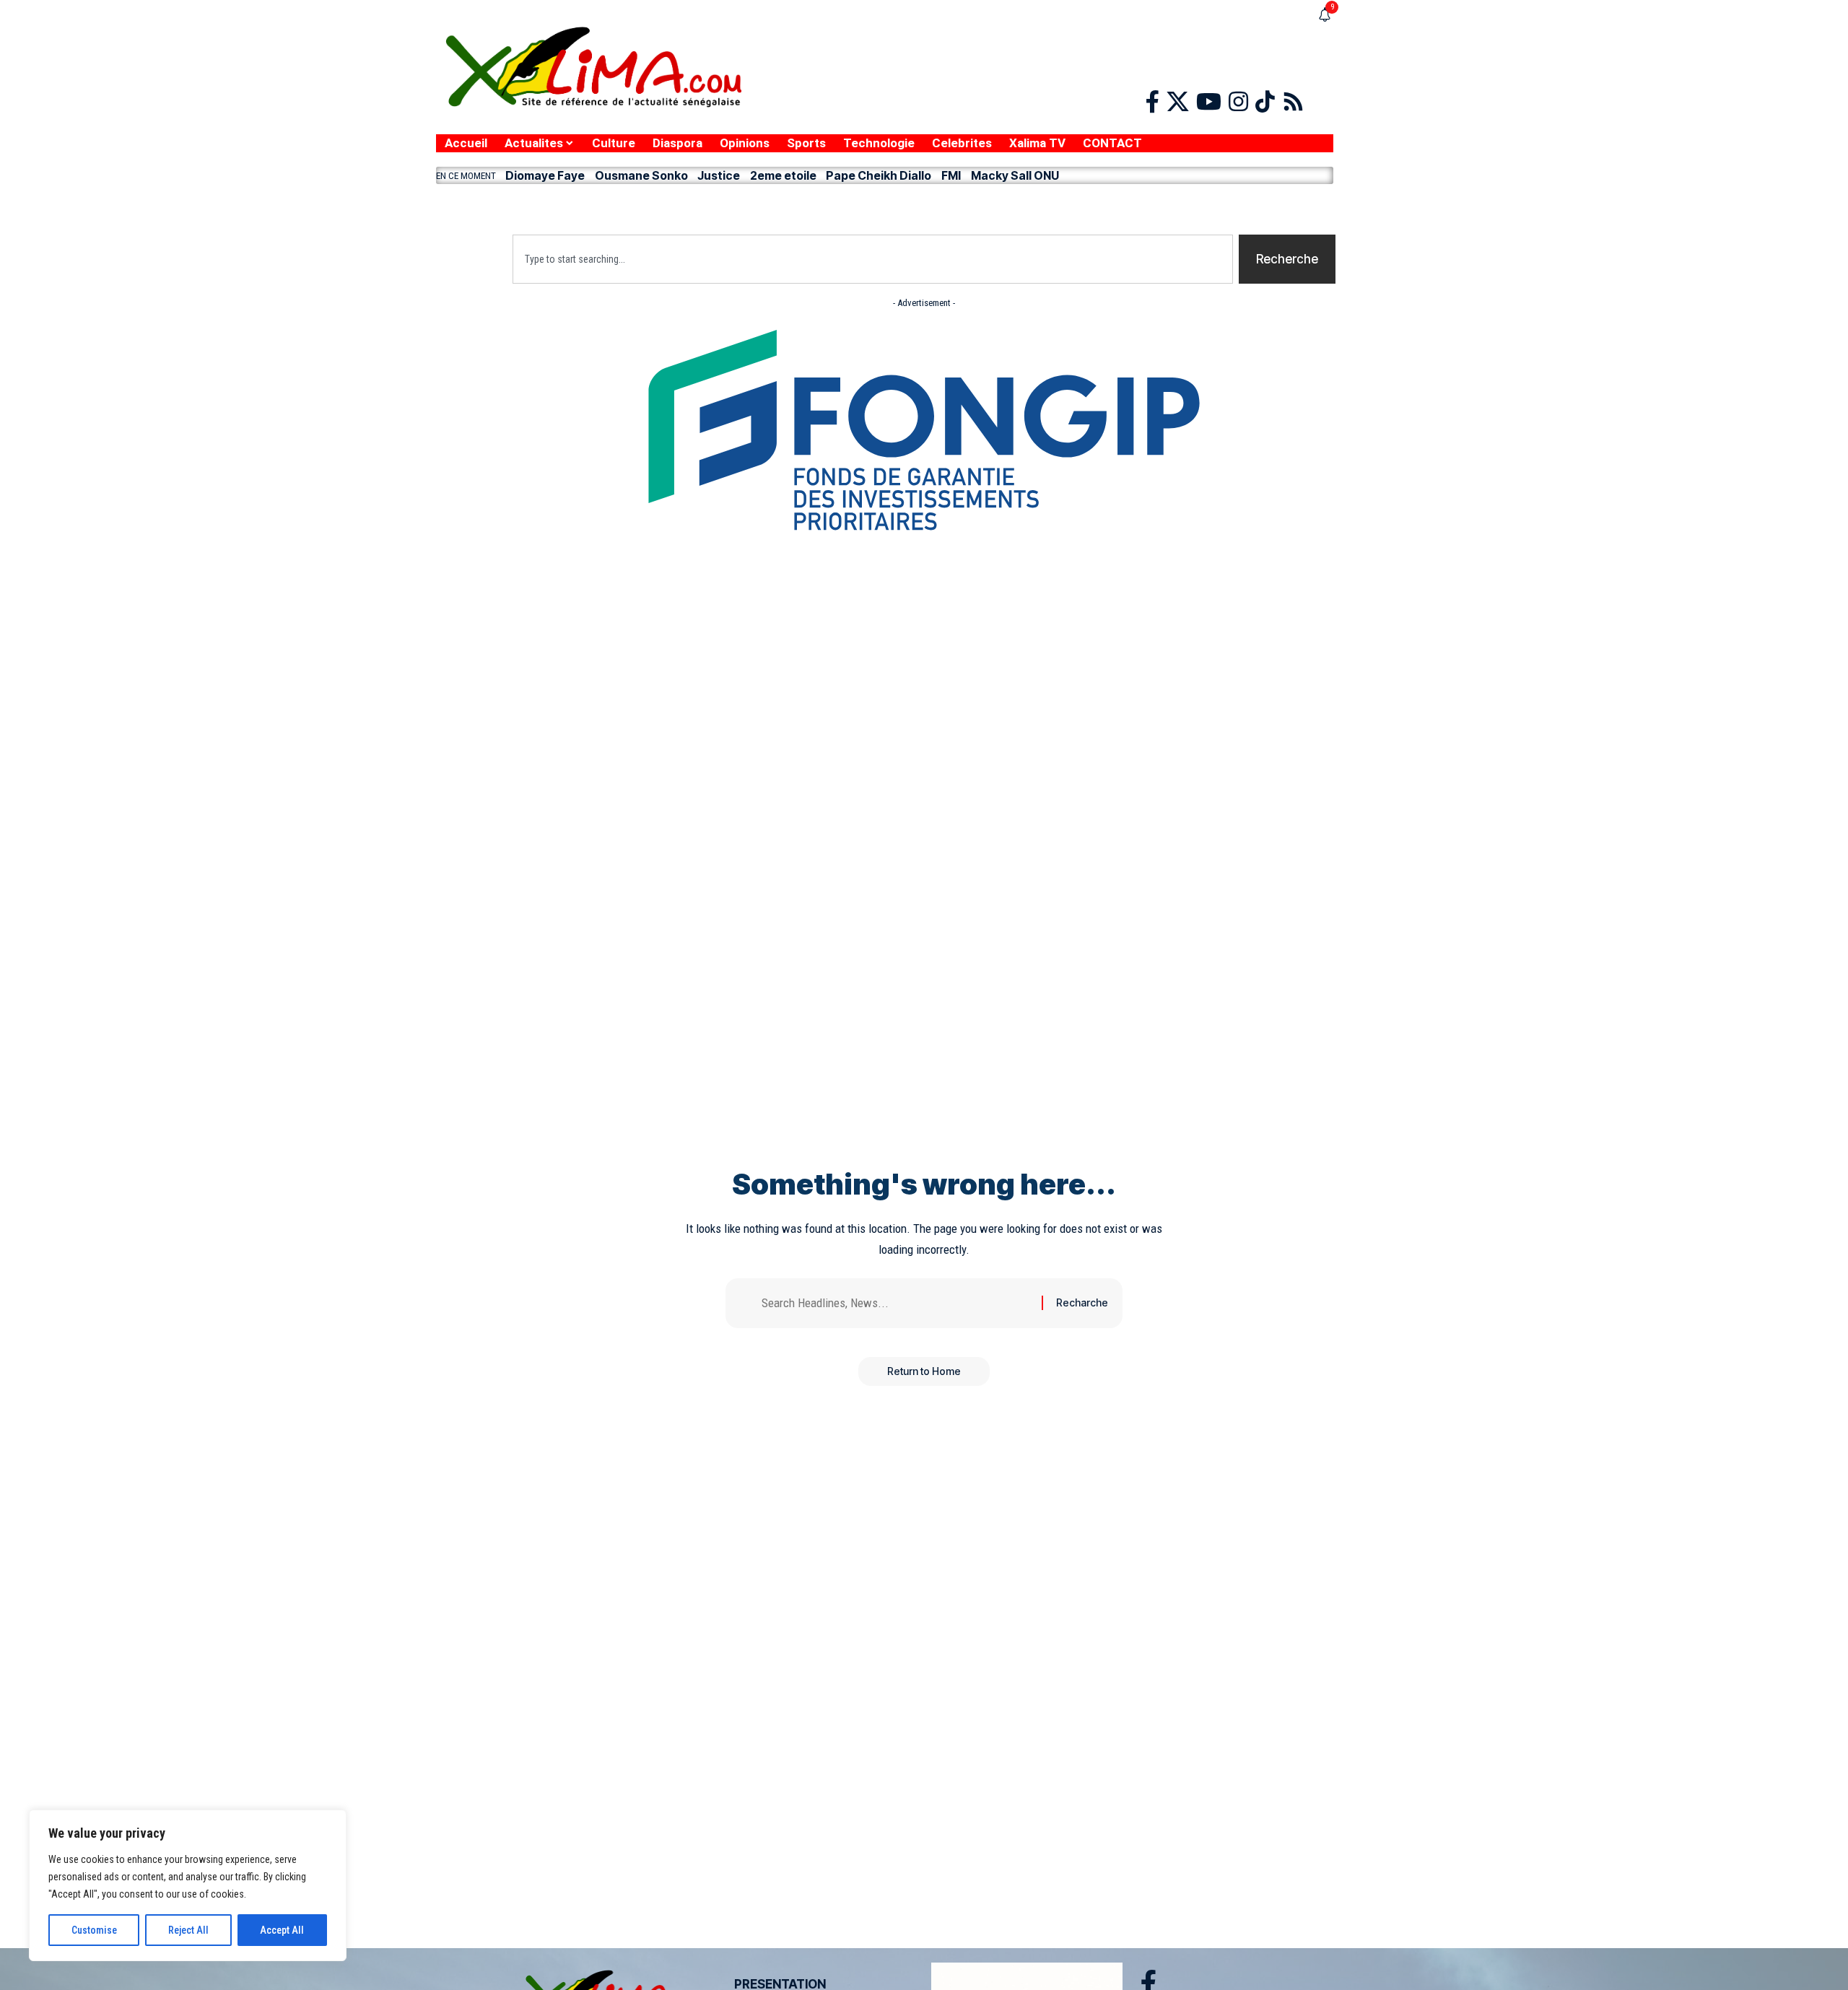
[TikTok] (1265, 102)
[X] (1178, 102)
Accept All (282, 1930)
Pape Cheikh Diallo (879, 175)
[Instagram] (1238, 102)
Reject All (188, 1930)
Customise (94, 1930)
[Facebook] (1152, 102)
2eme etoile (783, 175)
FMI (951, 175)
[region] (188, 1885)
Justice (719, 175)
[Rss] (1293, 102)
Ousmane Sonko (641, 175)
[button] (885, 206)
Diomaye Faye (545, 175)
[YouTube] (1209, 102)
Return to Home (924, 1371)
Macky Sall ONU (1015, 175)
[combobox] (873, 259)
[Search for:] (896, 1303)
